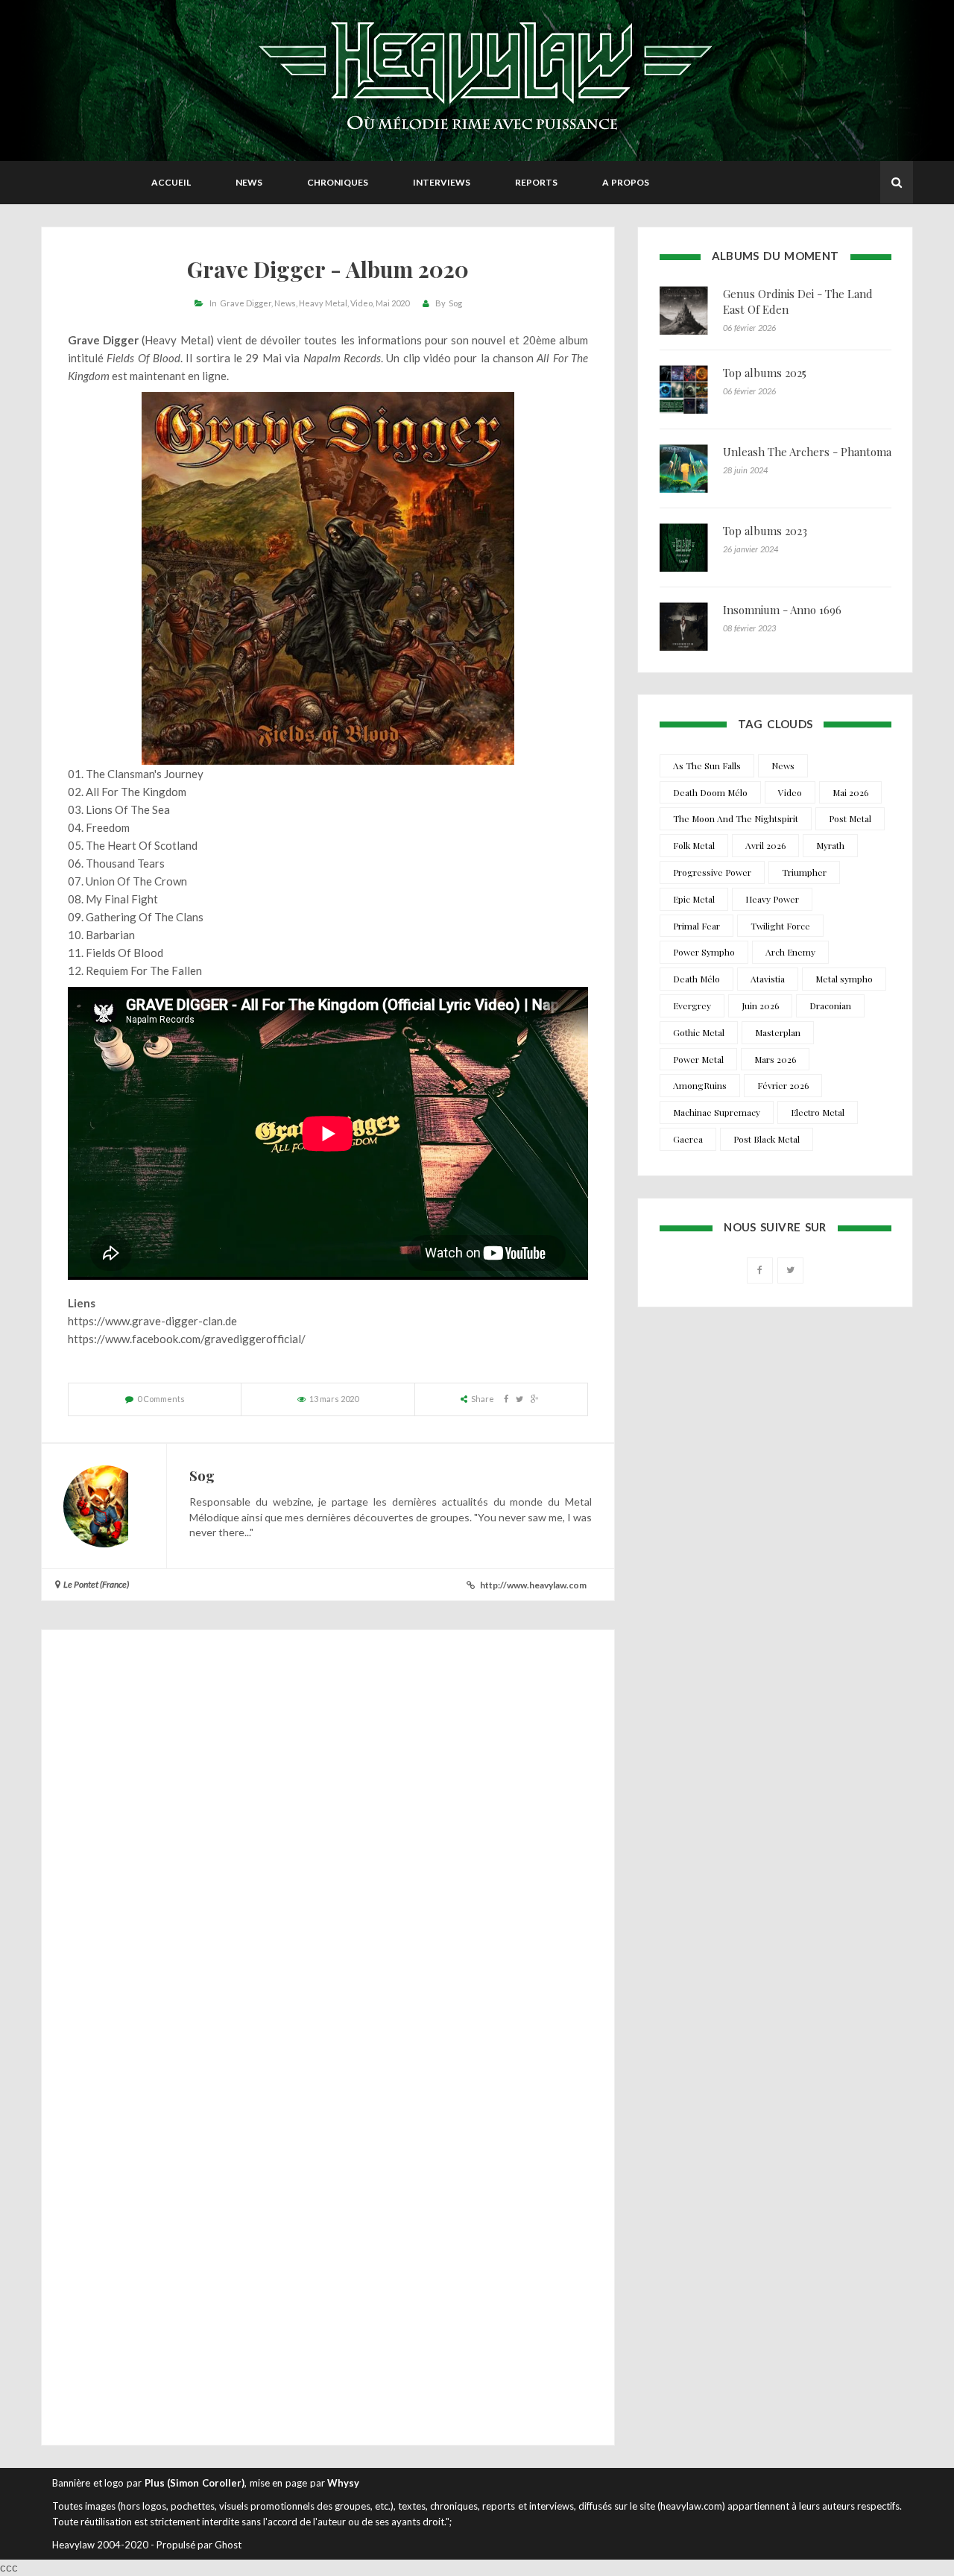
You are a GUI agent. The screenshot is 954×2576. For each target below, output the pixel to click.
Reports (536, 182)
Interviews (442, 182)
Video (361, 303)
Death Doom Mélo (710, 792)
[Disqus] (328, 1843)
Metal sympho (844, 979)
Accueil (171, 182)
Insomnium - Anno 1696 (782, 610)
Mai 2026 (850, 792)
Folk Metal (694, 845)
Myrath (830, 845)
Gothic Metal (699, 1032)
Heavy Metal (323, 303)
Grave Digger (246, 303)
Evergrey (692, 1006)
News (249, 182)
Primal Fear (696, 926)
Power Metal (698, 1059)
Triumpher (804, 872)
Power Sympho (704, 952)
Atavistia (768, 979)
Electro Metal (818, 1112)
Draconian (830, 1006)
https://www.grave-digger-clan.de (152, 1321)
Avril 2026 (765, 845)
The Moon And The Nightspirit (736, 818)
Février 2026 (783, 1085)
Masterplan (778, 1032)
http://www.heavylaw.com (533, 1585)
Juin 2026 (760, 1006)
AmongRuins (700, 1085)
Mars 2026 (775, 1059)
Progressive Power (712, 872)
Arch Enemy (790, 952)
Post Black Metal (767, 1139)
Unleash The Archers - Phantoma (807, 452)
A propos (626, 182)
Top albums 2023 (765, 531)
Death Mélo (696, 979)
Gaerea (688, 1139)
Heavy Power (772, 899)
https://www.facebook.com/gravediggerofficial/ (187, 1339)
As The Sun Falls (707, 765)
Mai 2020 (392, 303)
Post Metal (850, 818)
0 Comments (161, 1399)
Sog (455, 303)
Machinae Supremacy (717, 1112)
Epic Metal (694, 899)
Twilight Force (780, 926)
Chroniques (338, 182)
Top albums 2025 (765, 373)
